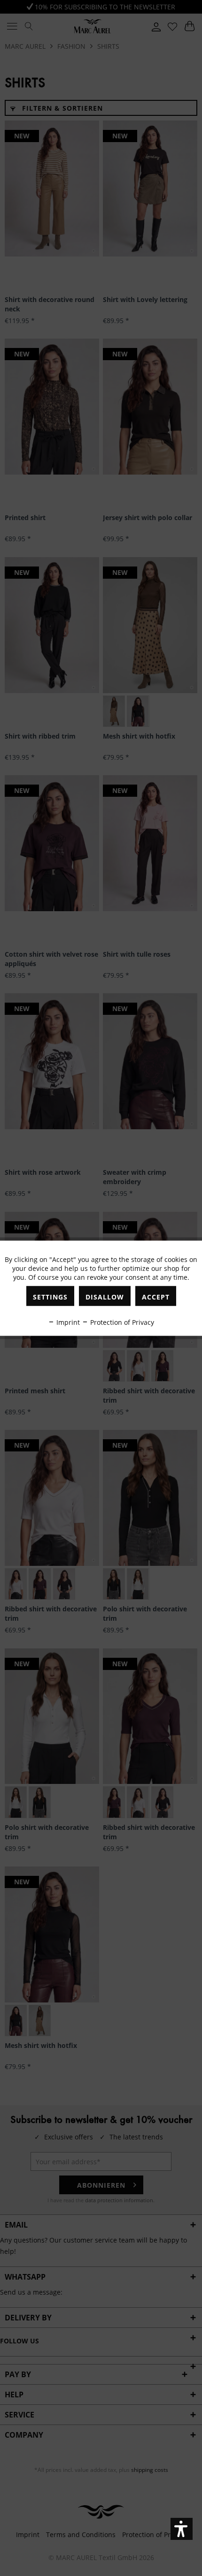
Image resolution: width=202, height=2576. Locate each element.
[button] (182, 2529)
